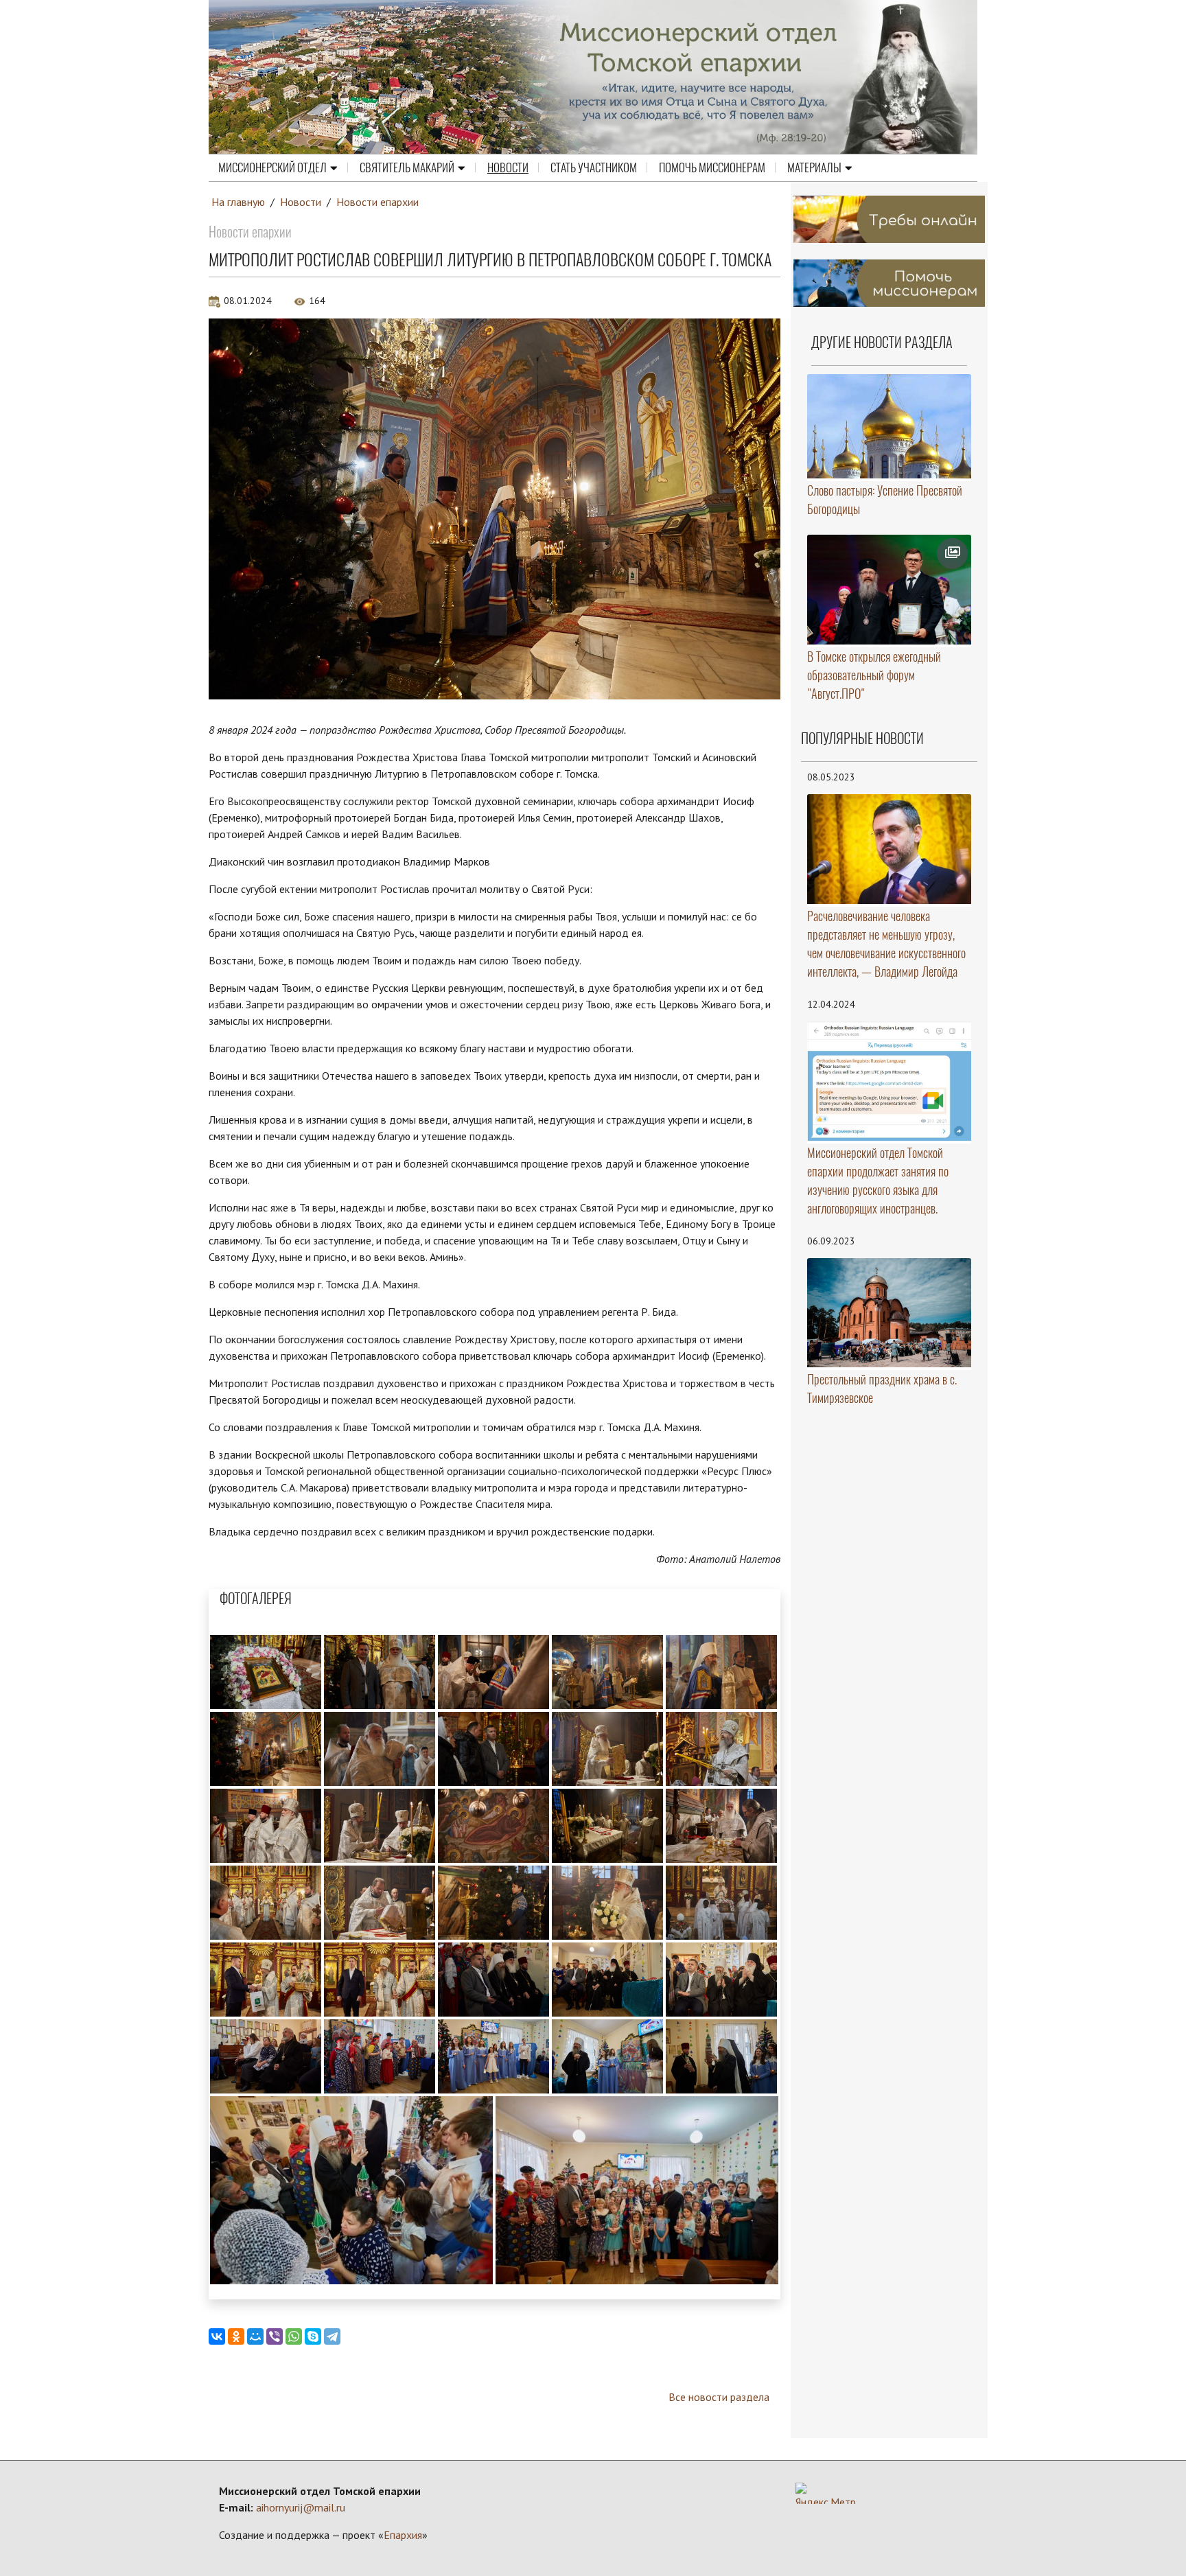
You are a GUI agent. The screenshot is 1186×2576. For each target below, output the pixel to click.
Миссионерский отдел (272, 167)
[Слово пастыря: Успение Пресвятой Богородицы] (889, 426)
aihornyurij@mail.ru (301, 2507)
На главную (238, 202)
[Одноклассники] (236, 2336)
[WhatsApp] (294, 2336)
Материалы (814, 167)
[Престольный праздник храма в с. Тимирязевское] (889, 1313)
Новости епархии (377, 202)
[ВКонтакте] (217, 2336)
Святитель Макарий (407, 167)
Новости (508, 167)
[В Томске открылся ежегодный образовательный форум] (889, 590)
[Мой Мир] (255, 2336)
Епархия (403, 2535)
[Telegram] (332, 2336)
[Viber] (275, 2336)
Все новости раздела (719, 2397)
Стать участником (594, 167)
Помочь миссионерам (712, 167)
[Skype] (313, 2336)
